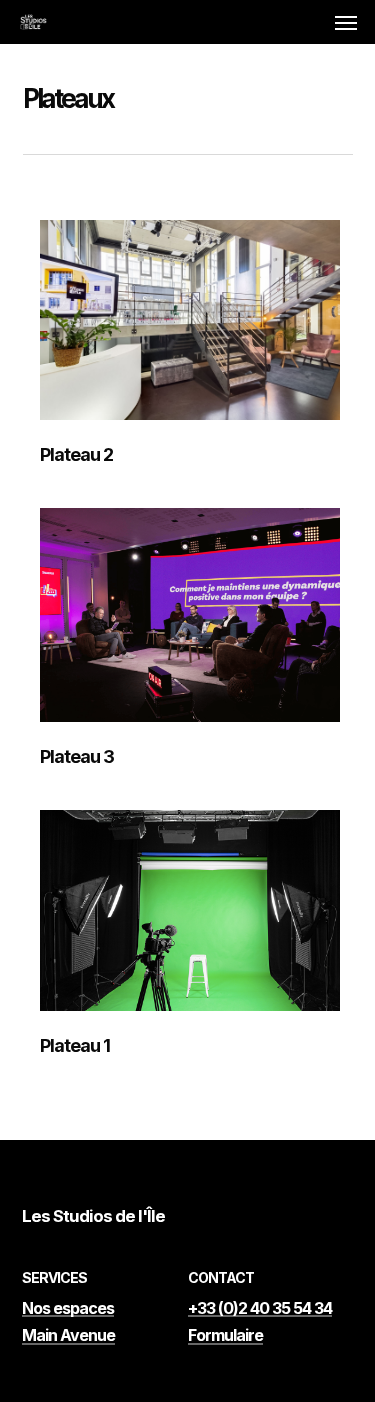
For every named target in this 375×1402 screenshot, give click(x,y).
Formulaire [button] (225, 1336)
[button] (346, 22)
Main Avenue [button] (68, 1336)
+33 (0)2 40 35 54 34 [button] (260, 1309)
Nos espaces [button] (68, 1309)
